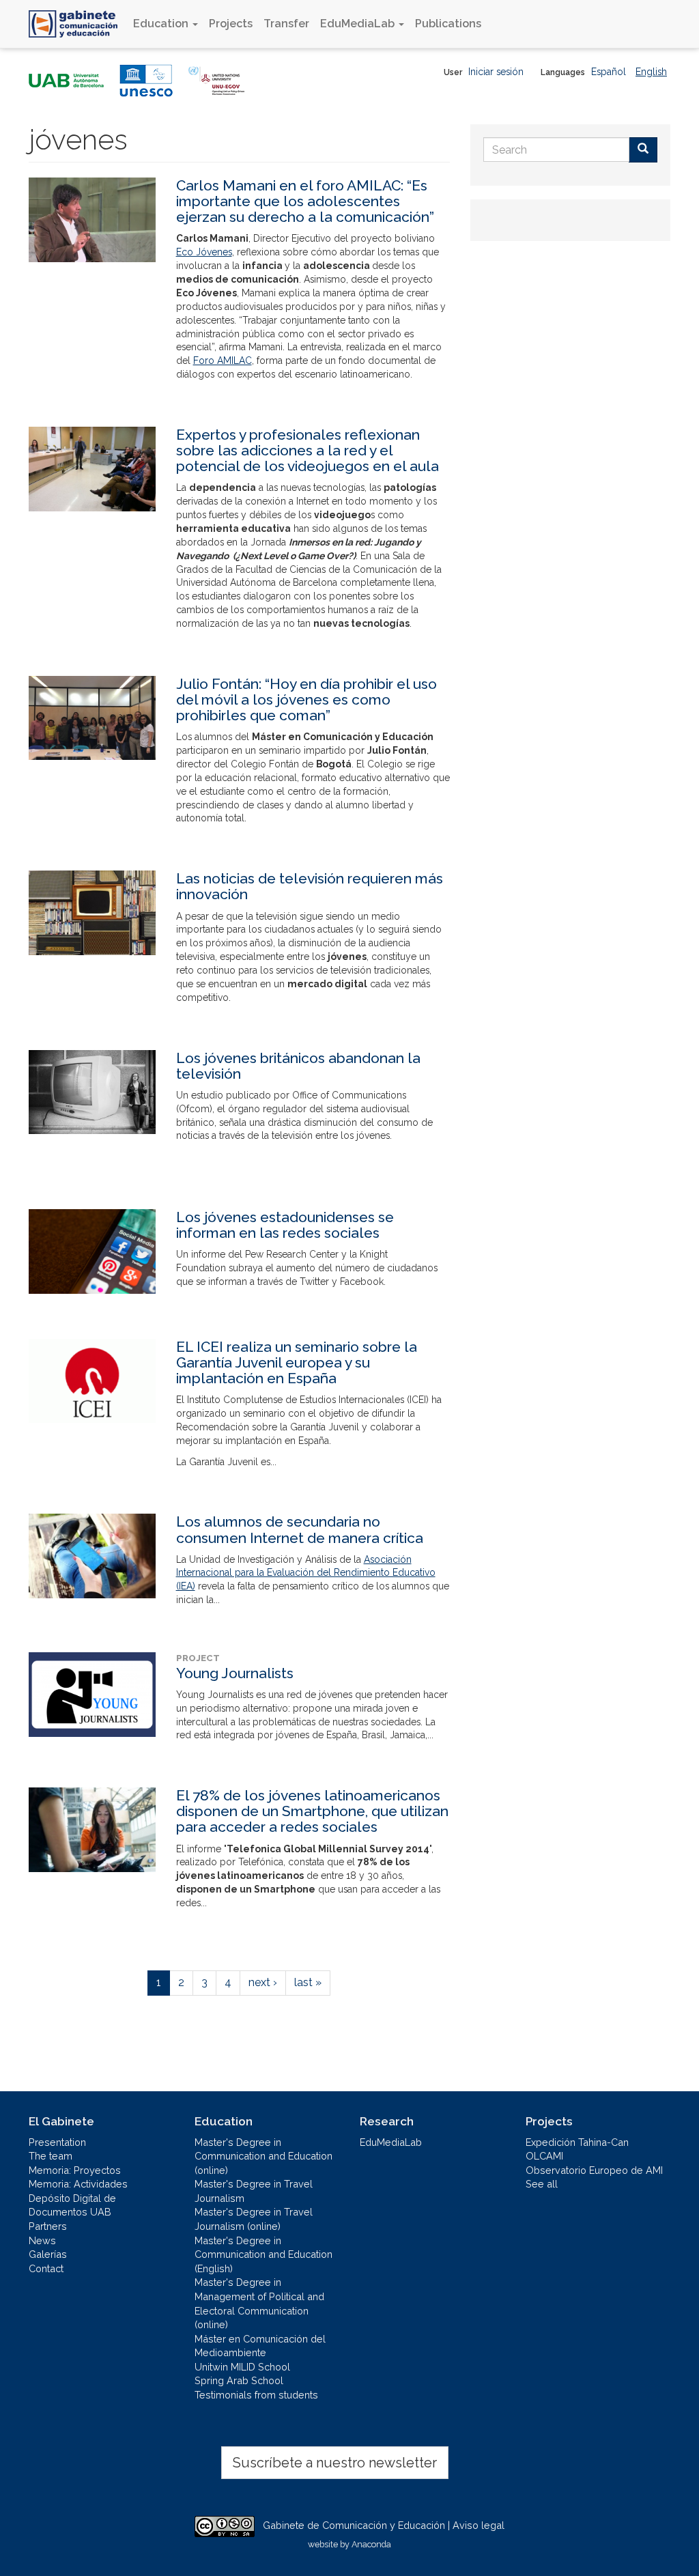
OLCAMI (544, 2156)
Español (609, 72)
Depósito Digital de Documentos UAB (72, 2205)
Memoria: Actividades (78, 2184)
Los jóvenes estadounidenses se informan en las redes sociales (285, 1225)
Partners (48, 2226)
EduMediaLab (359, 24)
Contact (46, 2268)
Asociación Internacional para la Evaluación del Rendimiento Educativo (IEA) (306, 1573)
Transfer (286, 24)
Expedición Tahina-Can (577, 2142)
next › (263, 1982)
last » (308, 1982)
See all (542, 2184)
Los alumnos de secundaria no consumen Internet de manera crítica (300, 1529)
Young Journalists (235, 1673)
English (651, 72)
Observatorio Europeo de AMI (594, 2170)
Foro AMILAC (223, 360)
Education (162, 24)
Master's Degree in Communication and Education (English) (263, 2254)
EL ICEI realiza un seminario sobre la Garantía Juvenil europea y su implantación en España (297, 1362)
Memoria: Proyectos (75, 2170)
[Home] (78, 24)
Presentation (57, 2142)
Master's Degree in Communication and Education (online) (263, 2156)
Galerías (48, 2254)
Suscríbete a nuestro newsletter (335, 2463)
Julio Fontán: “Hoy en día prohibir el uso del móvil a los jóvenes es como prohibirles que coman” (306, 699)
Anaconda (371, 2544)
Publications (448, 24)
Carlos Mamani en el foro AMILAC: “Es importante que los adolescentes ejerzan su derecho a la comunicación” (305, 201)
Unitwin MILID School (242, 2367)
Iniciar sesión (496, 72)
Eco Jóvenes (204, 252)
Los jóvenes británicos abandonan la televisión (298, 1066)
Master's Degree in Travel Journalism (254, 2191)
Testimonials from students (256, 2395)
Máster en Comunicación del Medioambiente (260, 2346)
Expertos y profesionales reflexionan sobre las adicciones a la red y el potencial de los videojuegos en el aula (308, 450)
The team (51, 2156)
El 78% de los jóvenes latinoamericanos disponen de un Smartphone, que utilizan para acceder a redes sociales (312, 1811)
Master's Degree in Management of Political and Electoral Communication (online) (259, 2303)
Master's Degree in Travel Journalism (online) (254, 2219)
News (42, 2240)
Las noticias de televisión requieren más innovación (310, 886)
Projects (231, 24)
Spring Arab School (239, 2380)
